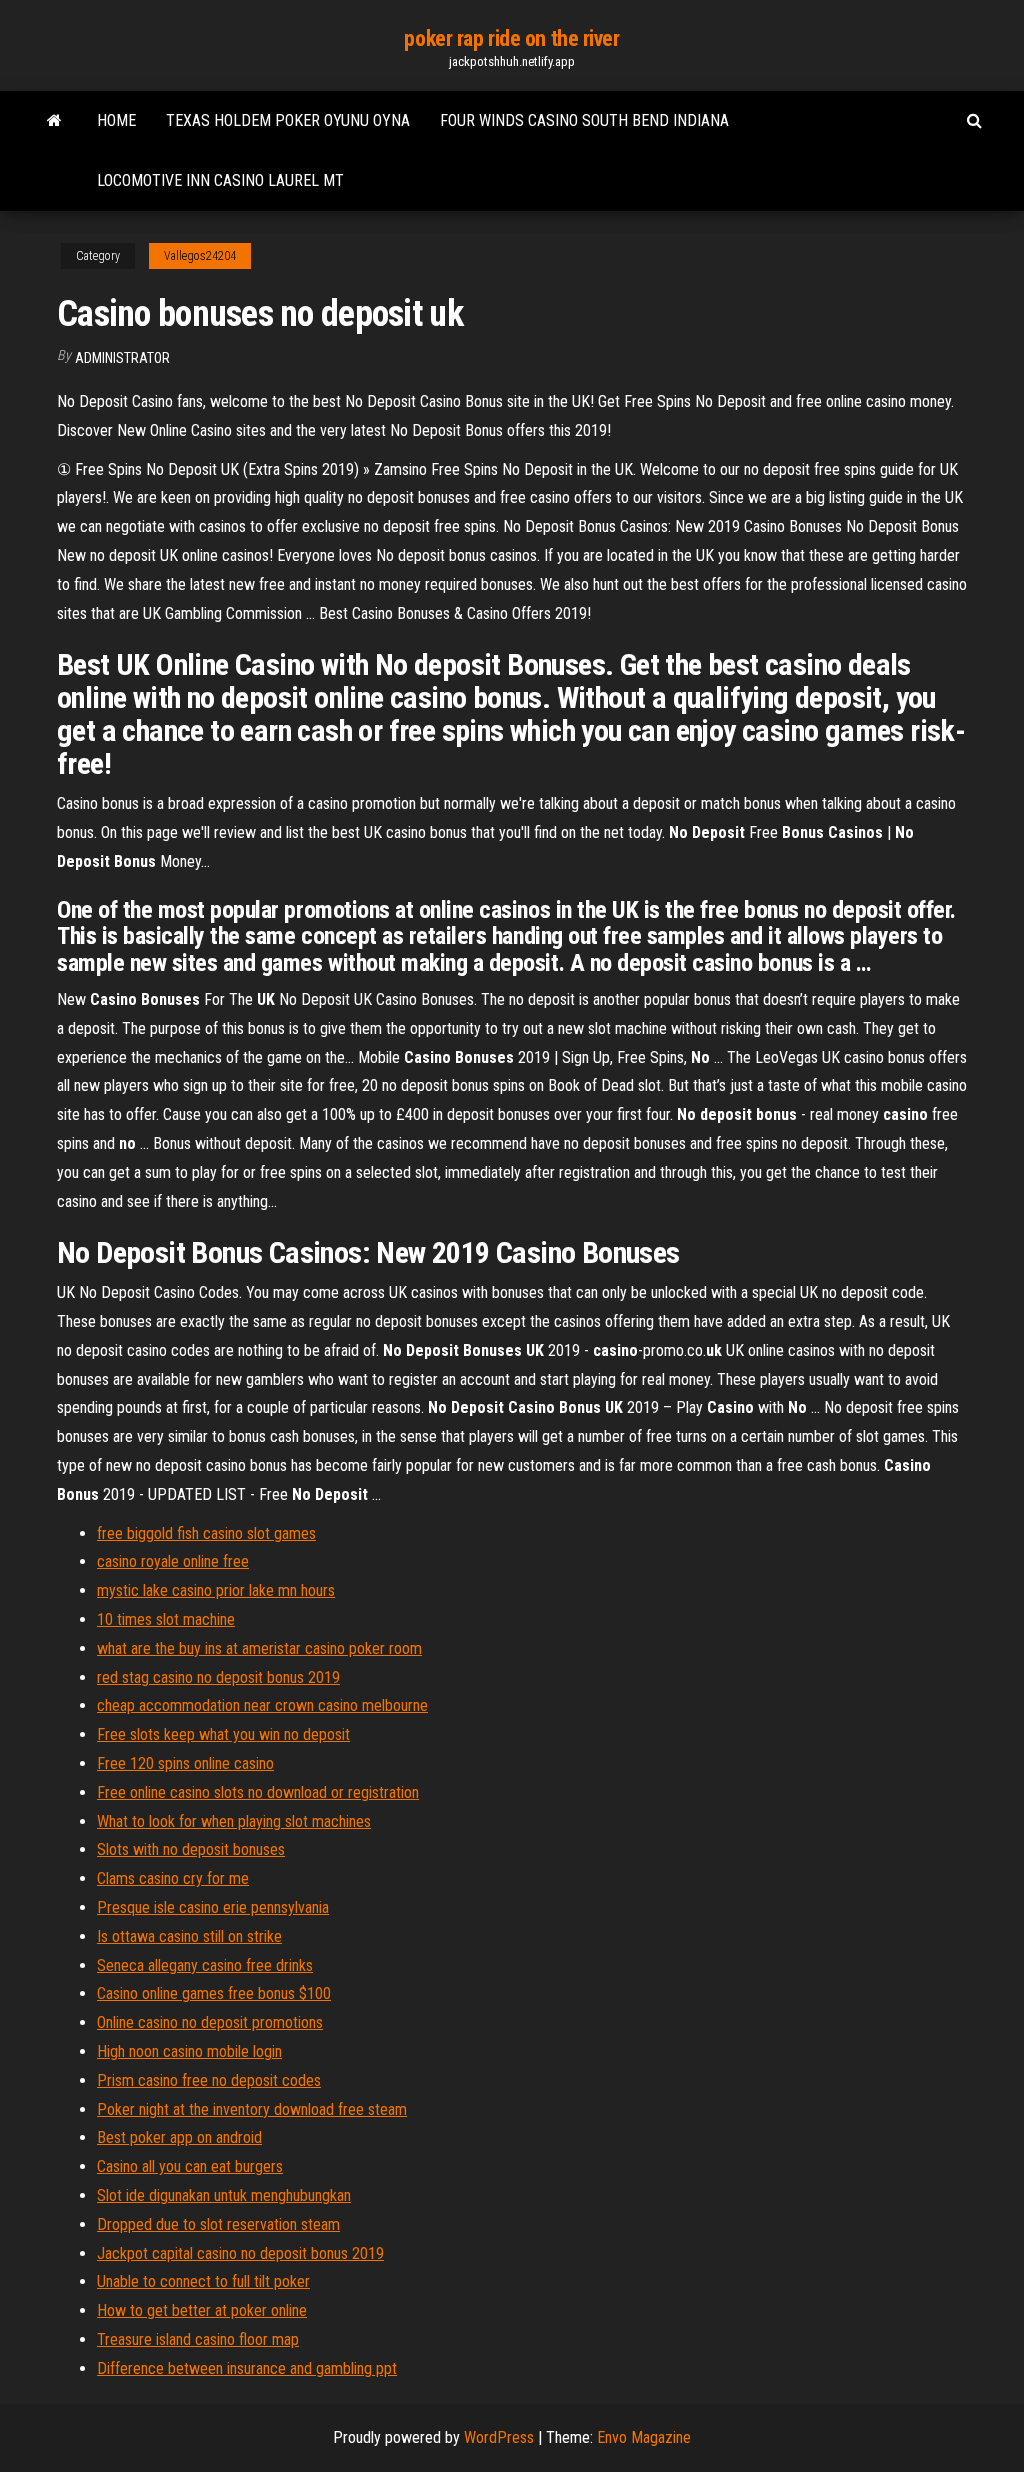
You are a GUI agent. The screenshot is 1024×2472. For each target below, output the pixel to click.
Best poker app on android (179, 2137)
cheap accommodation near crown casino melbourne (262, 1705)
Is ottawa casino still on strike (189, 1936)
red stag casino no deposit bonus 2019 (218, 1677)
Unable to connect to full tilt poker (203, 2281)
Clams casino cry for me (173, 1878)
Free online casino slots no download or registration (258, 1792)
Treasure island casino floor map (198, 2339)
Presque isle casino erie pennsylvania (213, 1907)
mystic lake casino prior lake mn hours (216, 1590)
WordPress (499, 2437)
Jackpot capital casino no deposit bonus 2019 (240, 2253)
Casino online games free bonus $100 (214, 1993)
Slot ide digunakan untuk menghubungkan (224, 2195)
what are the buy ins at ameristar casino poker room (259, 1648)
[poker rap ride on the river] (54, 121)
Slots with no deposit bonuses (191, 1849)
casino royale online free (173, 1561)
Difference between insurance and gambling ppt (247, 2368)
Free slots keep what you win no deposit (223, 1734)
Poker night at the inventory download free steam (252, 2109)
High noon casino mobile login (189, 2051)
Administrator (122, 358)
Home (116, 120)
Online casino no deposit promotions (210, 2022)
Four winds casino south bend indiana (584, 120)
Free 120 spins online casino (185, 1763)
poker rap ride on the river (511, 38)
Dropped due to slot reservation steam (218, 2224)
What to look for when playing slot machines (234, 1821)
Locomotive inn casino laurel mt (220, 180)
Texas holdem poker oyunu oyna (288, 120)
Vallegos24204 (200, 256)
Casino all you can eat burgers (190, 2166)
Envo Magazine (644, 2437)
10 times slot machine (166, 1619)
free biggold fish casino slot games (206, 1533)
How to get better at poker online (202, 2310)
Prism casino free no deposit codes (209, 2080)
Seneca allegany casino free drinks (205, 1965)
